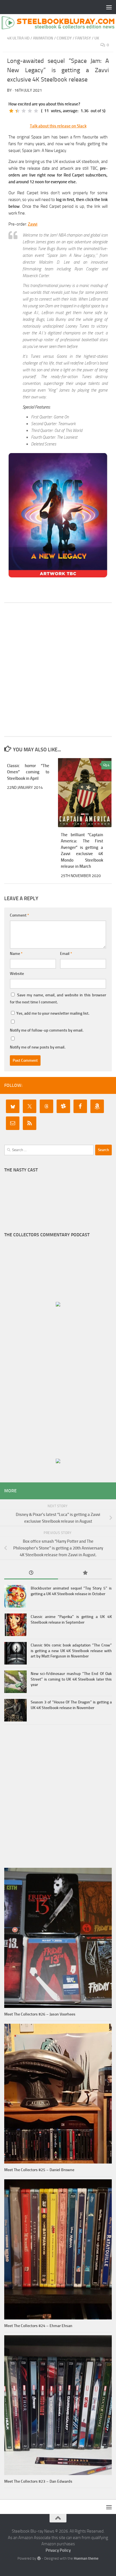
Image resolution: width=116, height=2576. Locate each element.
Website (17, 974)
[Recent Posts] (31, 1573)
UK (97, 38)
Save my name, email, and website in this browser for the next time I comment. (58, 999)
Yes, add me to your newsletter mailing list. (52, 1013)
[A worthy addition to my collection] (30, 111)
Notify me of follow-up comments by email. (47, 1030)
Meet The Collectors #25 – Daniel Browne (39, 2170)
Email (66, 954)
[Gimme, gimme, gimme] (36, 111)
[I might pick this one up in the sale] (17, 111)
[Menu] (109, 7)
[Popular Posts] (85, 1573)
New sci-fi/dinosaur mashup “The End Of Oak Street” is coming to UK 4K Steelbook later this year (71, 1679)
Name (16, 954)
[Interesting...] (24, 111)
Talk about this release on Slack (58, 126)
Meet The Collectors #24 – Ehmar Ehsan (38, 2326)
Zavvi (33, 224)
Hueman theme (86, 2558)
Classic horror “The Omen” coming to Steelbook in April (28, 772)
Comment (19, 915)
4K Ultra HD (18, 38)
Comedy (64, 38)
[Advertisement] (58, 670)
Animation (43, 38)
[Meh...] (11, 111)
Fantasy (83, 38)
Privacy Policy (58, 2550)
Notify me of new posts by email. (38, 1047)
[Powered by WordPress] (39, 2558)
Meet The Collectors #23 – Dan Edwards (38, 2481)
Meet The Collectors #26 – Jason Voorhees (40, 2014)
